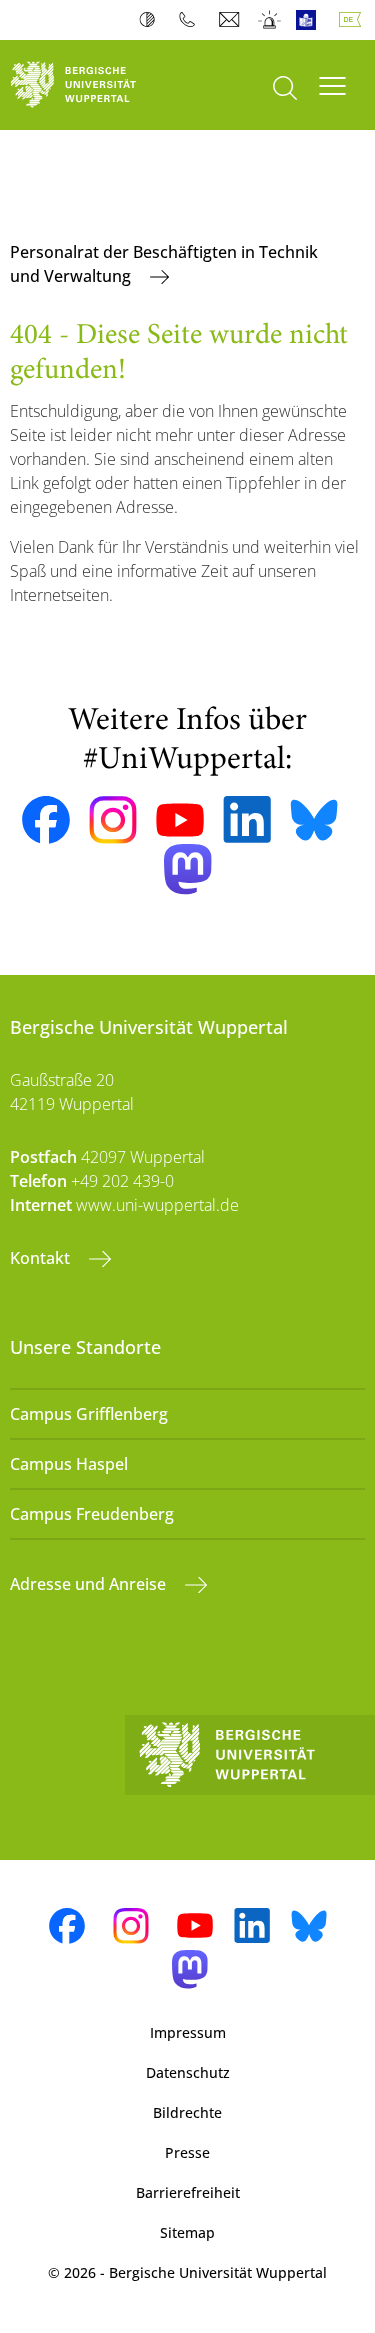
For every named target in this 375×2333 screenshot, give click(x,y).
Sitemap (187, 2232)
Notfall (270, 20)
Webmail (231, 20)
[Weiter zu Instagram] (113, 820)
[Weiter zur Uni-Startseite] (94, 85)
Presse (187, 2152)
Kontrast (151, 20)
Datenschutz (188, 2072)
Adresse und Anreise (90, 1584)
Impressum (188, 2032)
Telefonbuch (191, 20)
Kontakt (42, 1258)
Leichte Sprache (310, 20)
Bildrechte (187, 2112)
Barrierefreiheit (188, 2192)
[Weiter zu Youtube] (180, 820)
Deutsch (354, 20)
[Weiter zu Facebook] (46, 820)
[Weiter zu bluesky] (314, 820)
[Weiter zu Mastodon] (188, 869)
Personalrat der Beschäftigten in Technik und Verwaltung (164, 264)
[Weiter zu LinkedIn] (247, 819)
